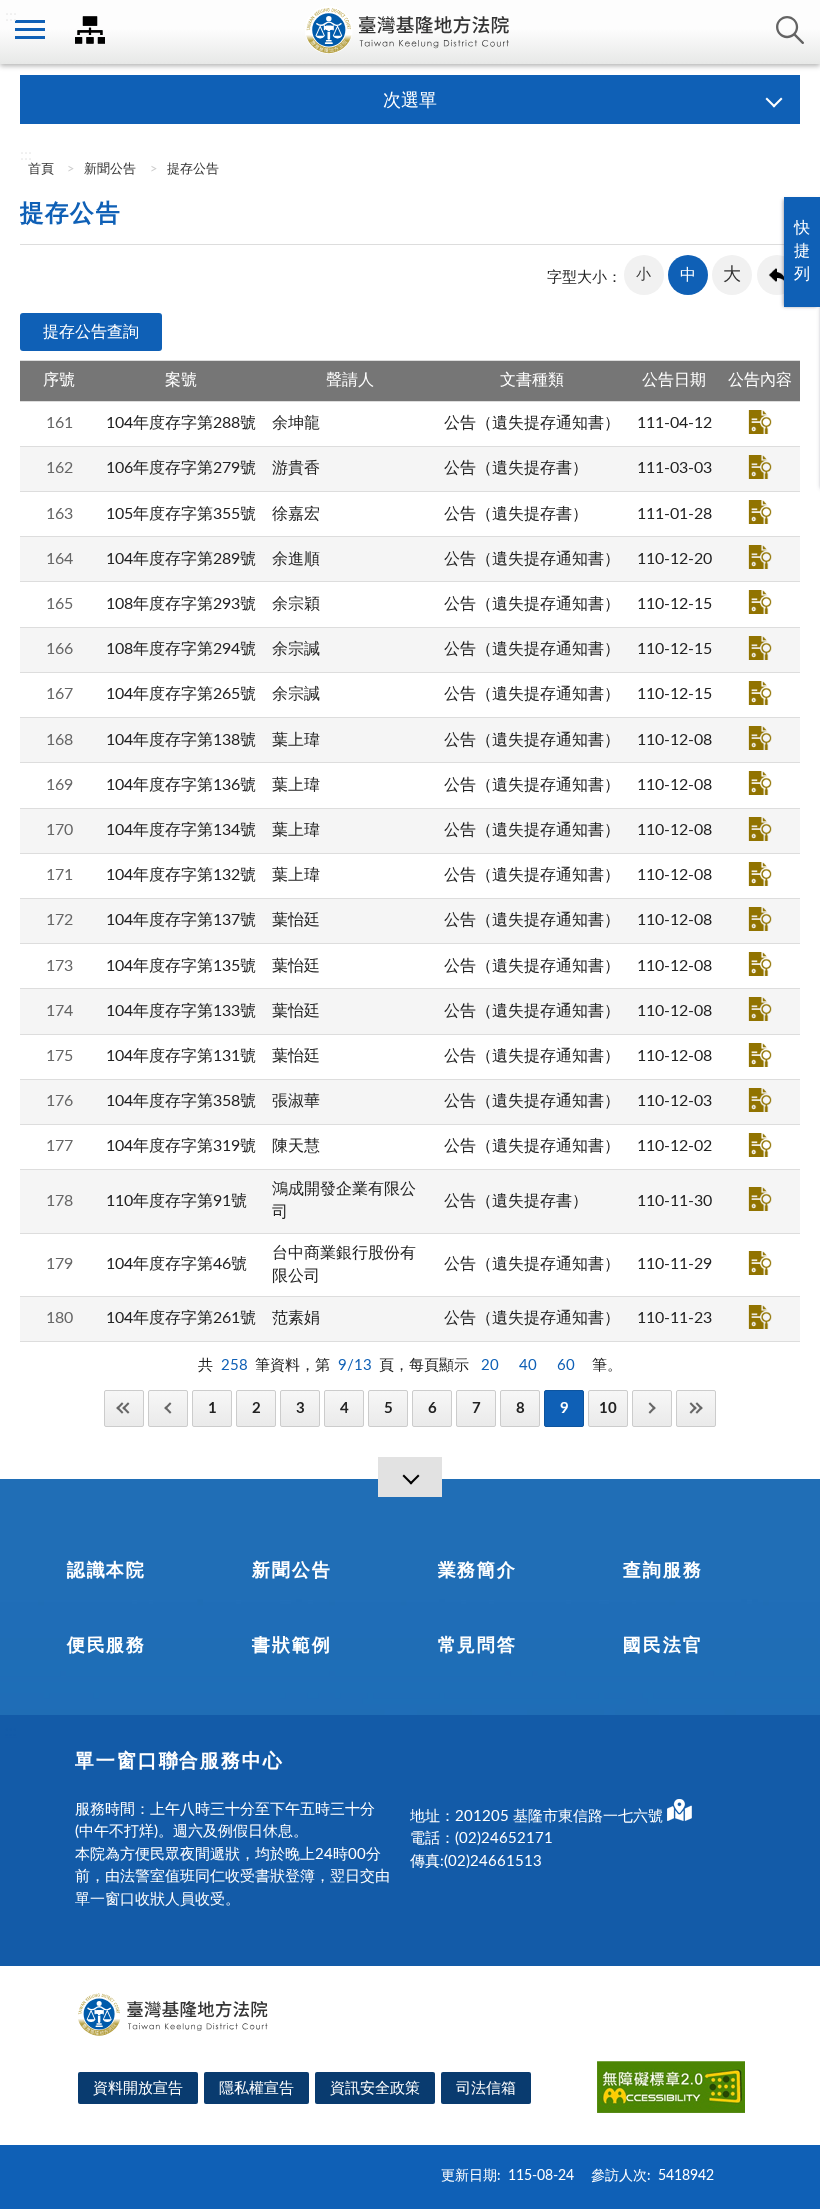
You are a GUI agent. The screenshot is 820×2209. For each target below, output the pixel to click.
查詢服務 (662, 1571)
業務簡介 (477, 1571)
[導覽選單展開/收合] (410, 1477)
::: (11, 16)
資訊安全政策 (375, 2088)
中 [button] (688, 275)
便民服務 (106, 1646)
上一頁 (168, 1408)
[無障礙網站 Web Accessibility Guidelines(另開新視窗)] (671, 2090)
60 (566, 1365)
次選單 (410, 101)
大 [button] (732, 275)
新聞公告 (110, 169)
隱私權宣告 (256, 2088)
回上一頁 (777, 275)
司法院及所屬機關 (90, 30)
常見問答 (477, 1646)
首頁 (39, 169)
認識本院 (106, 1571)
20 (490, 1365)
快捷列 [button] (802, 251)
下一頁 (652, 1408)
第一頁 (124, 1408)
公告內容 (760, 422)
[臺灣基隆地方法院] (410, 32)
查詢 (790, 30)
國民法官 (662, 1646)
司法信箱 (486, 2088)
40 (528, 1365)
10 (608, 1408)
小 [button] (643, 274)
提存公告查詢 (91, 332)
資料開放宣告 (138, 2088)
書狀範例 (291, 1646)
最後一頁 (696, 1408)
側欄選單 (30, 30)
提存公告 (193, 169)
